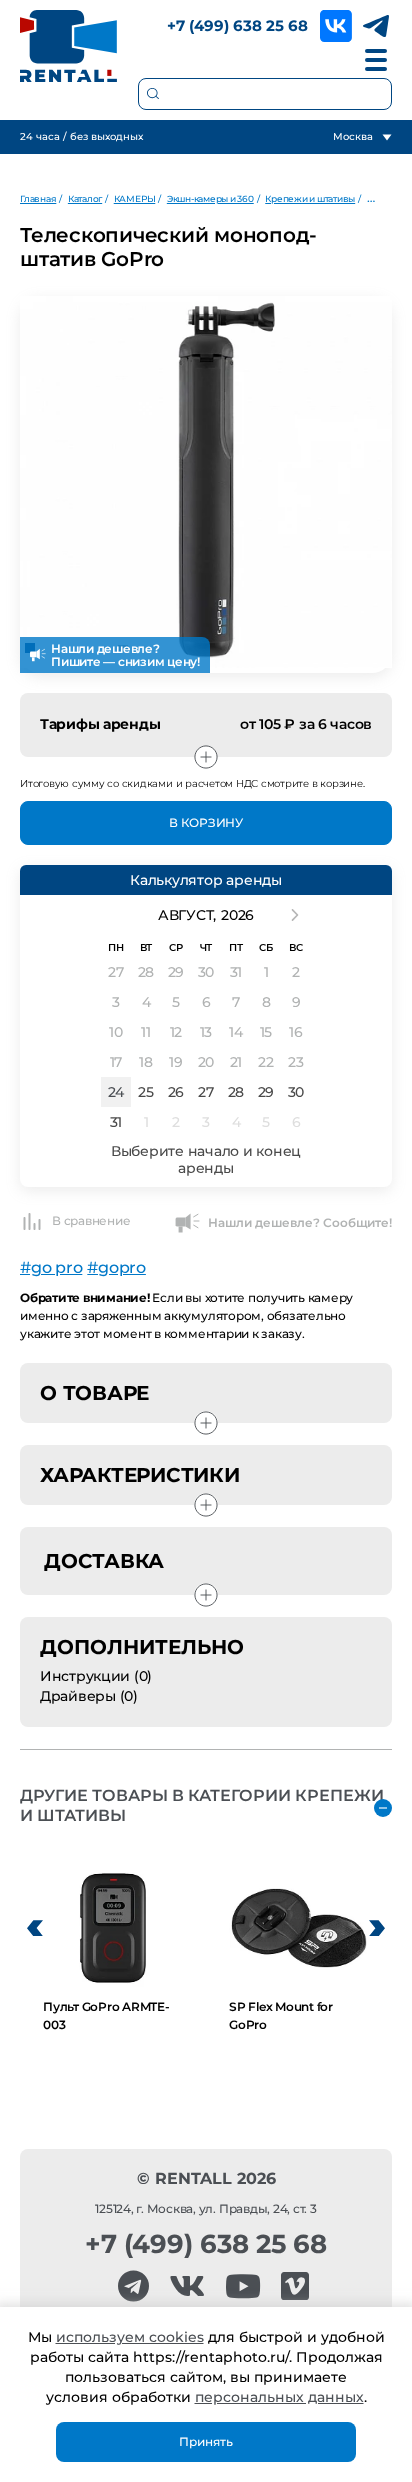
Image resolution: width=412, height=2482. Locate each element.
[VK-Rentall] (187, 2286)
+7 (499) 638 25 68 (237, 25)
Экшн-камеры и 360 (210, 198)
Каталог (85, 198)
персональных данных (279, 2397)
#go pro (51, 1267)
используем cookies (130, 2337)
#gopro (116, 1267)
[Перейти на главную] (69, 46)
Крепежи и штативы (310, 198)
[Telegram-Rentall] (133, 2286)
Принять (206, 2441)
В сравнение (91, 1220)
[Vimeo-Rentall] (295, 2286)
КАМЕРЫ (135, 198)
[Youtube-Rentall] (243, 2286)
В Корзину (206, 822)
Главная (38, 198)
